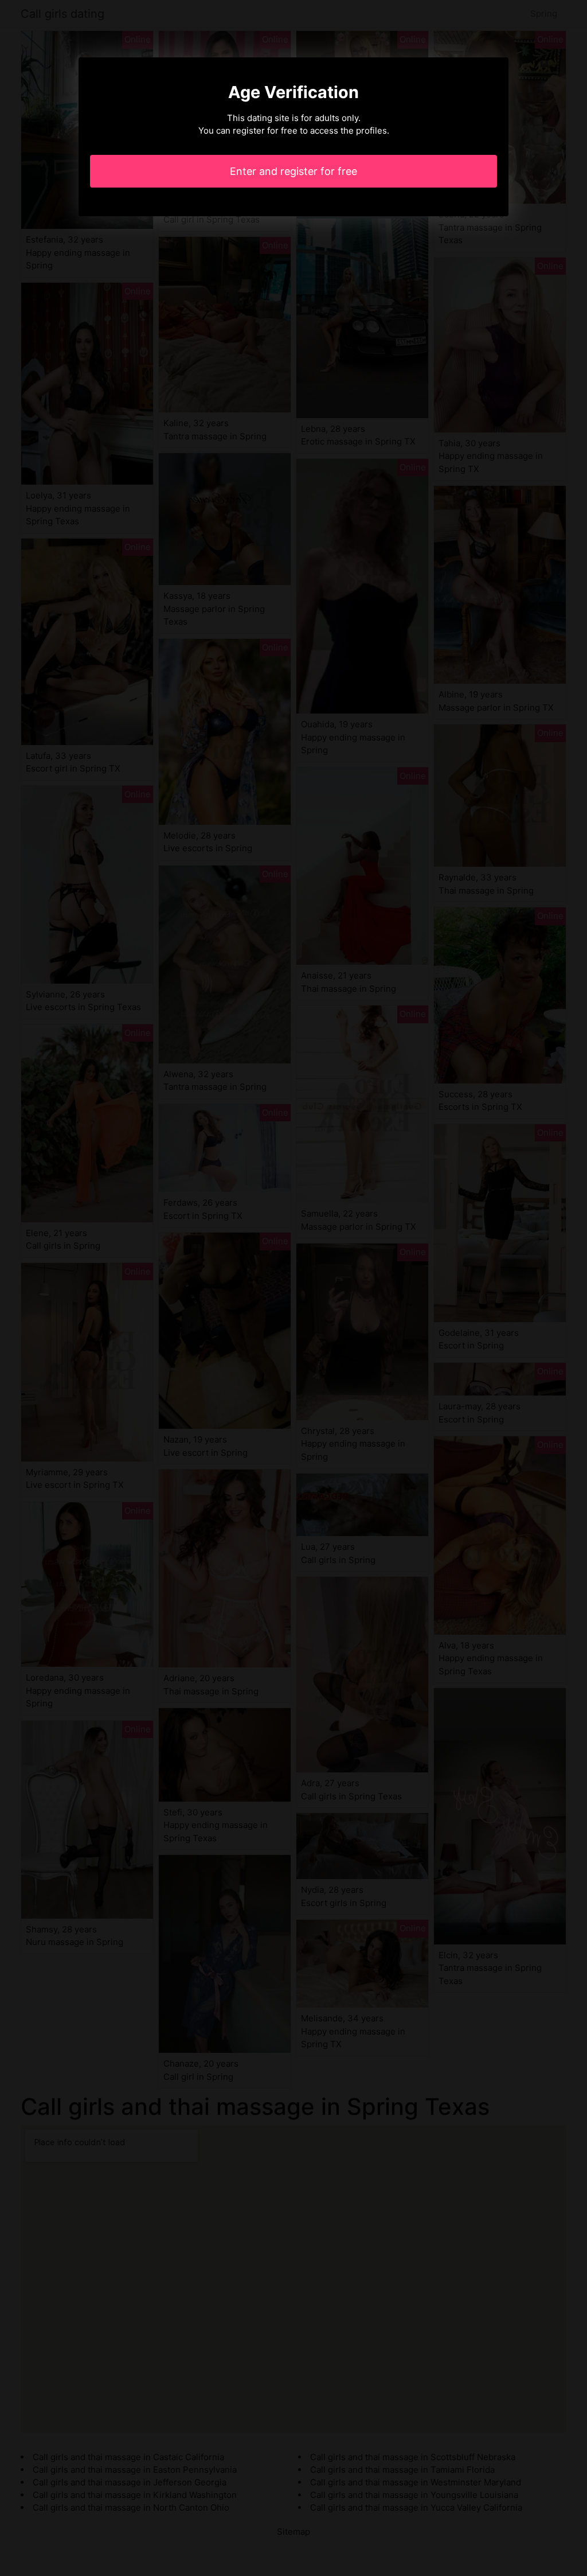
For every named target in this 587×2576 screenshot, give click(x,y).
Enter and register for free (293, 171)
